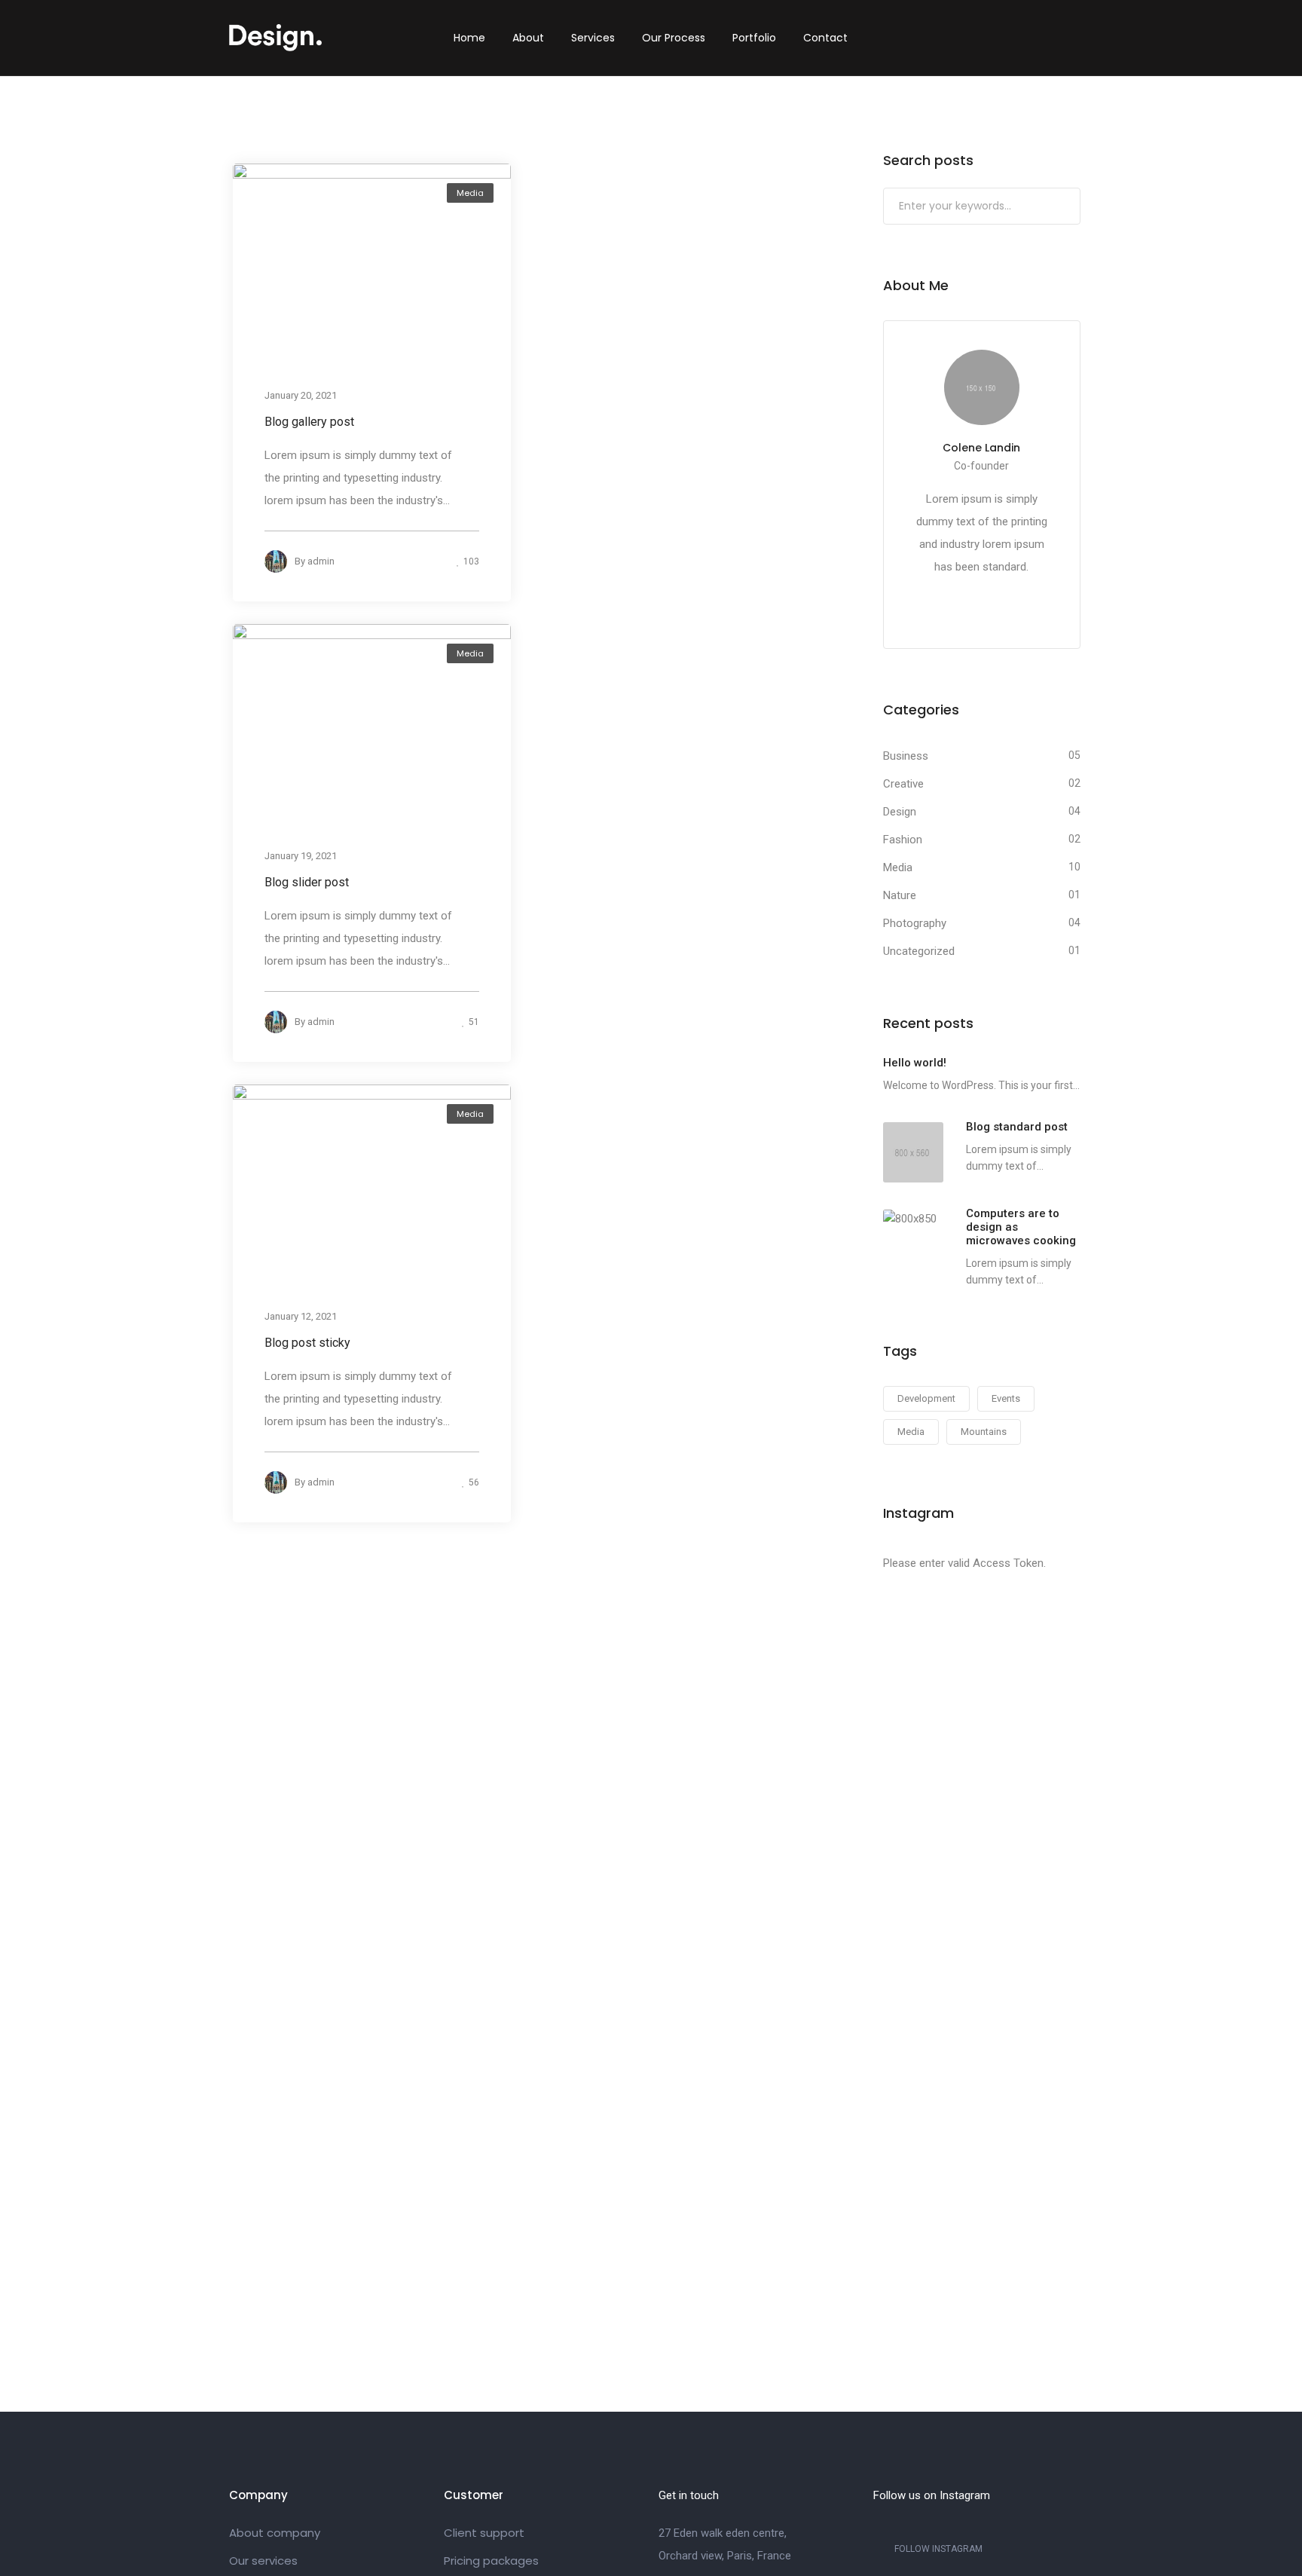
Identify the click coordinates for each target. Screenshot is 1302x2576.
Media (470, 193)
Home (469, 38)
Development (926, 1398)
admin (321, 561)
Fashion (903, 840)
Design (900, 812)
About (528, 38)
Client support (484, 2533)
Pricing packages (491, 2561)
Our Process (674, 38)
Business (906, 756)
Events (1006, 1398)
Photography (915, 923)
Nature (900, 895)
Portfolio (754, 38)
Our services (263, 2561)
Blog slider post (307, 882)
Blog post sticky (307, 1343)
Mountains (984, 1432)
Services (593, 38)
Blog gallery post (309, 422)
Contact (825, 38)
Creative (903, 784)
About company (275, 2533)
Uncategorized (919, 951)
